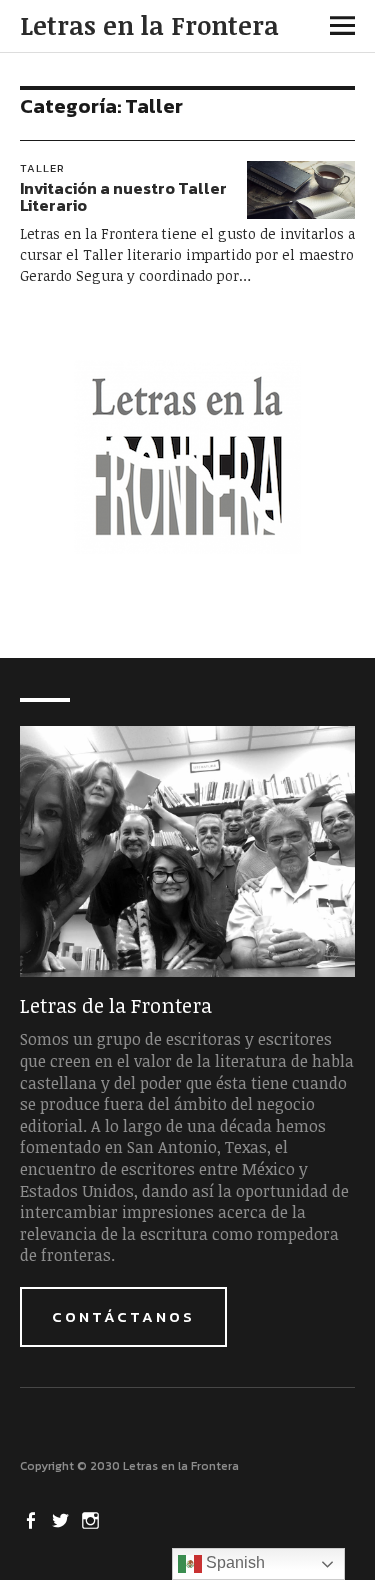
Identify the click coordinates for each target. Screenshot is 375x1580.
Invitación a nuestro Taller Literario (123, 197)
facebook (33, 1519)
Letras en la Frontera (149, 25)
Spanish (233, 1562)
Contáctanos (123, 1316)
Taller (42, 168)
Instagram (93, 1519)
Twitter (63, 1519)
